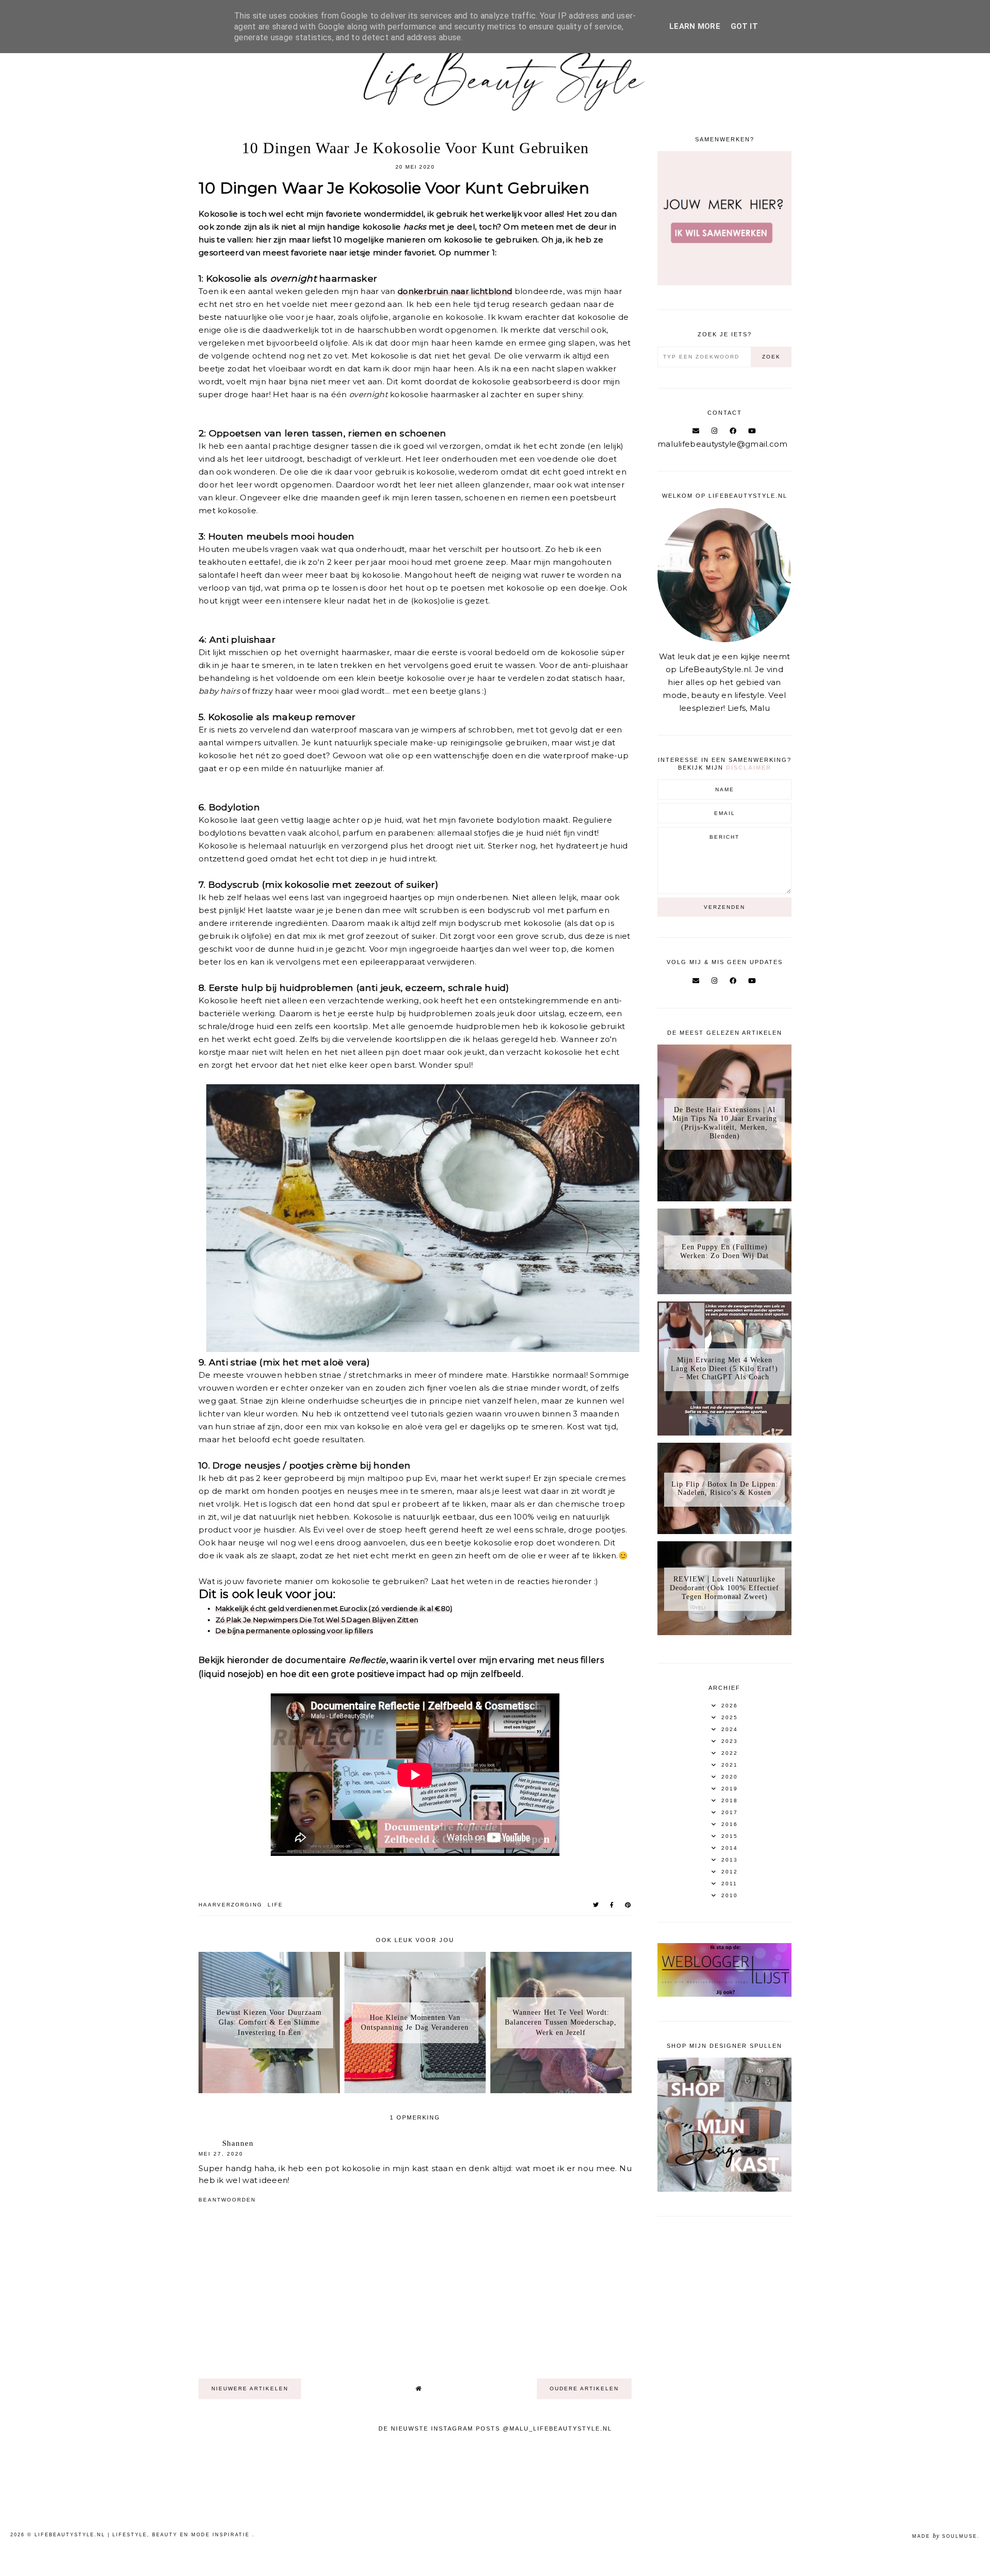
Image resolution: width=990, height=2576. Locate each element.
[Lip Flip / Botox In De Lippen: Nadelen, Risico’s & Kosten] (724, 1531)
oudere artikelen (584, 2388)
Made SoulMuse (945, 2536)
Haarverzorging (230, 1905)
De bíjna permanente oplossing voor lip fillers (294, 1631)
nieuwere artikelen (250, 2388)
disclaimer (749, 768)
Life (275, 1905)
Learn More (695, 26)
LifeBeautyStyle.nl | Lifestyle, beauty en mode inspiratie (143, 2535)
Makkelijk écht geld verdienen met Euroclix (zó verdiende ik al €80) (334, 1608)
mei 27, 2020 (221, 2154)
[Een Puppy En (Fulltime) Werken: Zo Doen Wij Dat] (724, 1291)
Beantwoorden (227, 2200)
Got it (744, 26)
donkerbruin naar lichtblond (455, 291)
